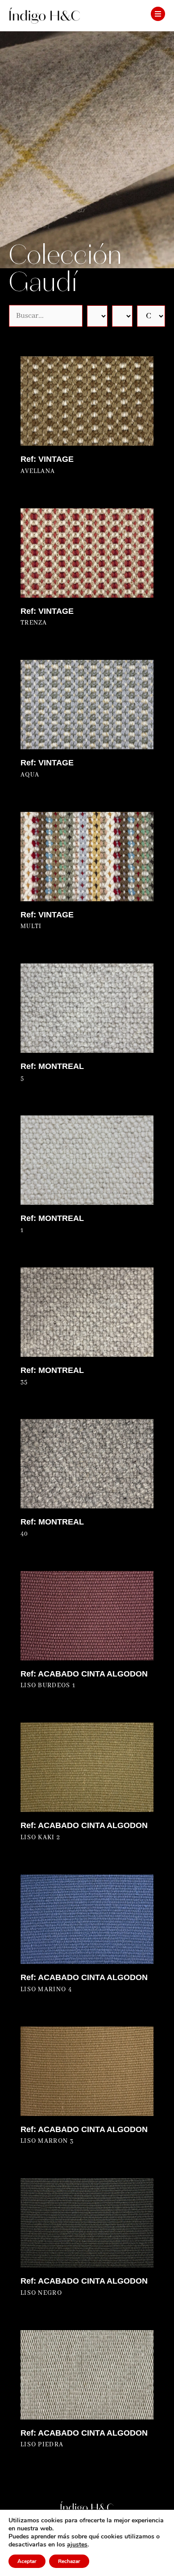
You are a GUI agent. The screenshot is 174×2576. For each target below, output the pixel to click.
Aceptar (27, 2561)
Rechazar (69, 2561)
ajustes (77, 2545)
